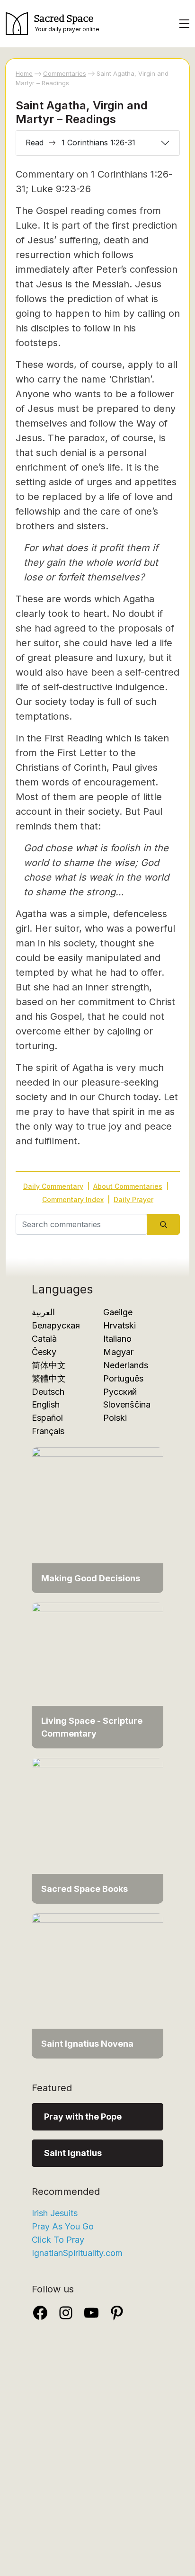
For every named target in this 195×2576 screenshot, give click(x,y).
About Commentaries (128, 1186)
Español (47, 1418)
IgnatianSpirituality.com (77, 2253)
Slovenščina (127, 1404)
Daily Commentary (53, 1186)
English (46, 1404)
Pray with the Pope (83, 2117)
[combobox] (81, 1224)
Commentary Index (73, 1199)
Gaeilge (118, 1312)
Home (24, 73)
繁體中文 (49, 1378)
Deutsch (48, 1392)
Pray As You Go (63, 2226)
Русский (120, 1392)
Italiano (117, 1339)
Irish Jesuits (55, 2213)
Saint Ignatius (73, 2153)
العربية (43, 1312)
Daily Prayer (133, 1199)
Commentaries (65, 73)
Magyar (118, 1352)
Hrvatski (120, 1325)
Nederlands (126, 1365)
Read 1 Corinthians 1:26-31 (80, 143)
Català (44, 1339)
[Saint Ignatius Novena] (97, 1985)
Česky (44, 1352)
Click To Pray (58, 2240)
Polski (115, 1418)
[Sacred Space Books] (97, 1830)
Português (123, 1378)
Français (48, 1431)
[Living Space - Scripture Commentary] (97, 1675)
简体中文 (49, 1365)
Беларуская (56, 1325)
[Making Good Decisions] (97, 1520)
